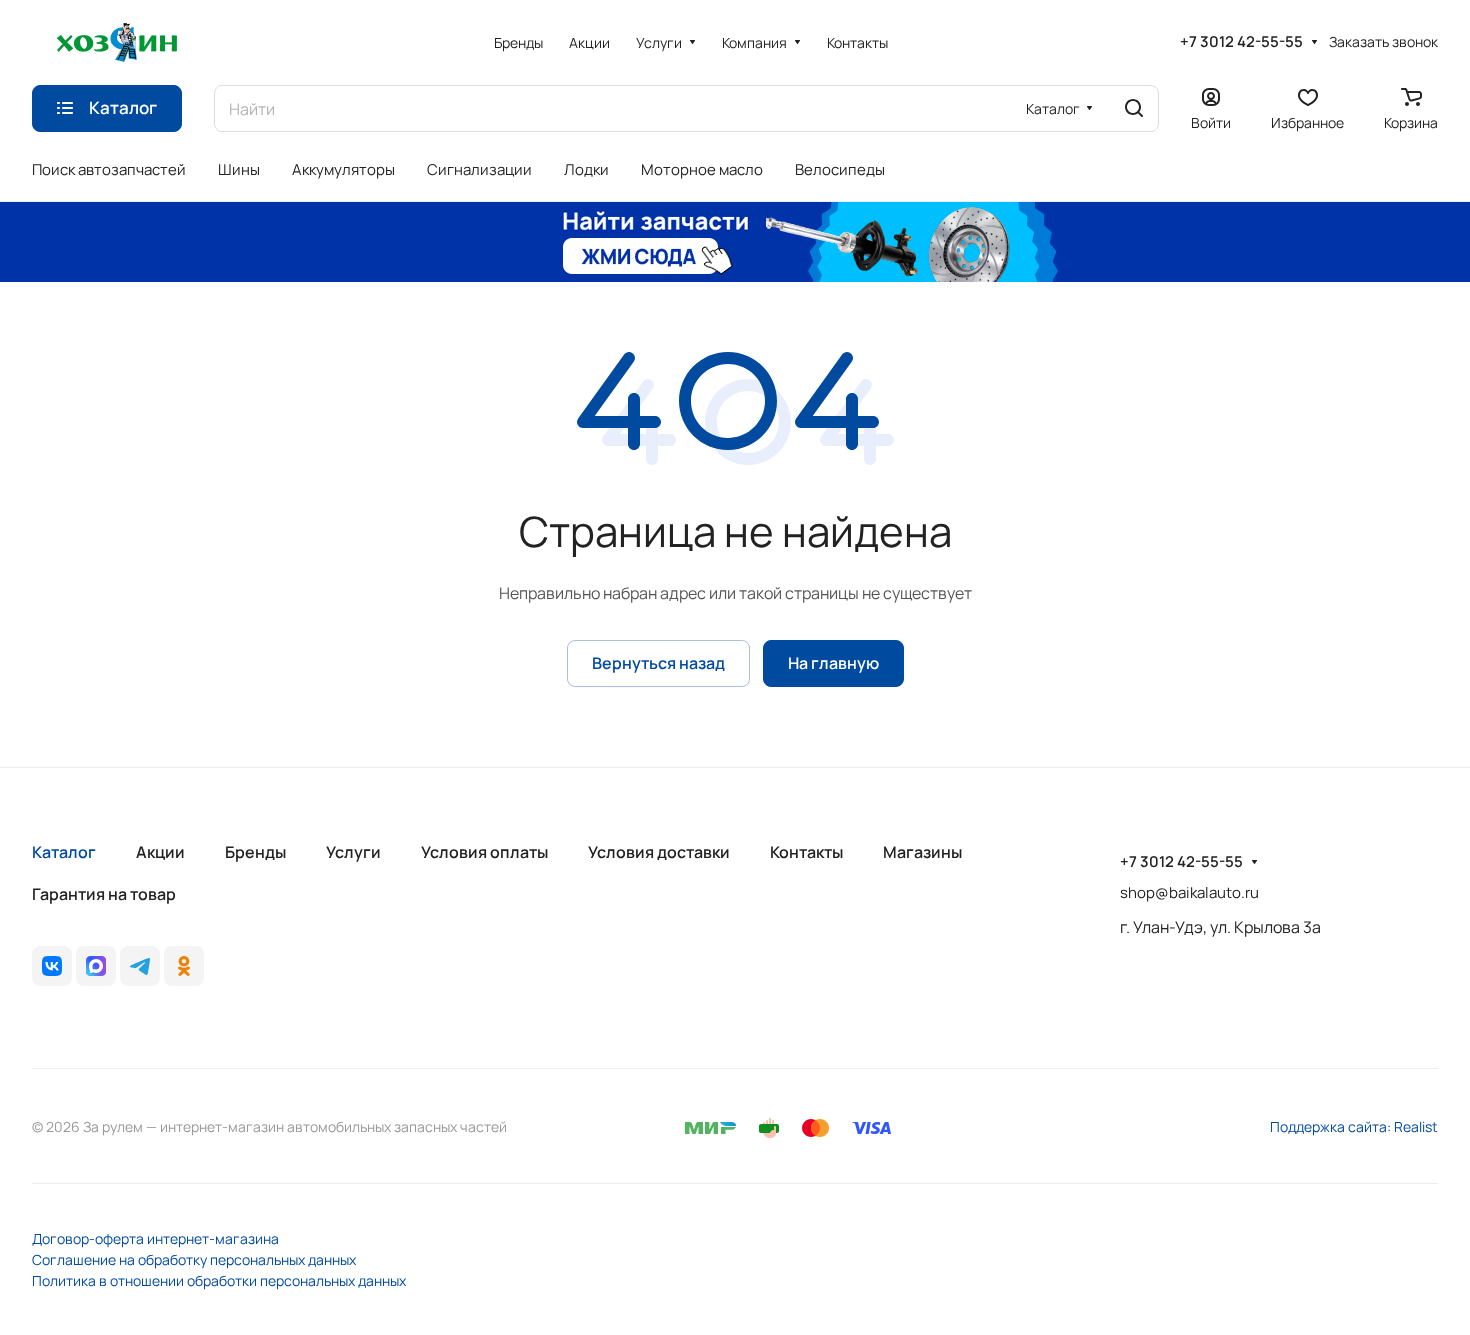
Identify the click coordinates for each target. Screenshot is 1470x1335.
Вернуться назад (658, 663)
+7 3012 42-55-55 (1241, 42)
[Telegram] (140, 966)
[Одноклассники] (184, 966)
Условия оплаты (484, 852)
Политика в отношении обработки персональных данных (219, 1280)
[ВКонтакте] (52, 966)
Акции (160, 852)
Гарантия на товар (104, 894)
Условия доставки (659, 852)
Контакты (806, 852)
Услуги (353, 852)
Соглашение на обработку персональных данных (194, 1259)
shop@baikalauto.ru (1189, 892)
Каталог (64, 852)
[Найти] (1134, 108)
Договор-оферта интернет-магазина (155, 1238)
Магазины (922, 852)
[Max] (96, 966)
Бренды (255, 852)
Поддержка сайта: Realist (1354, 1126)
